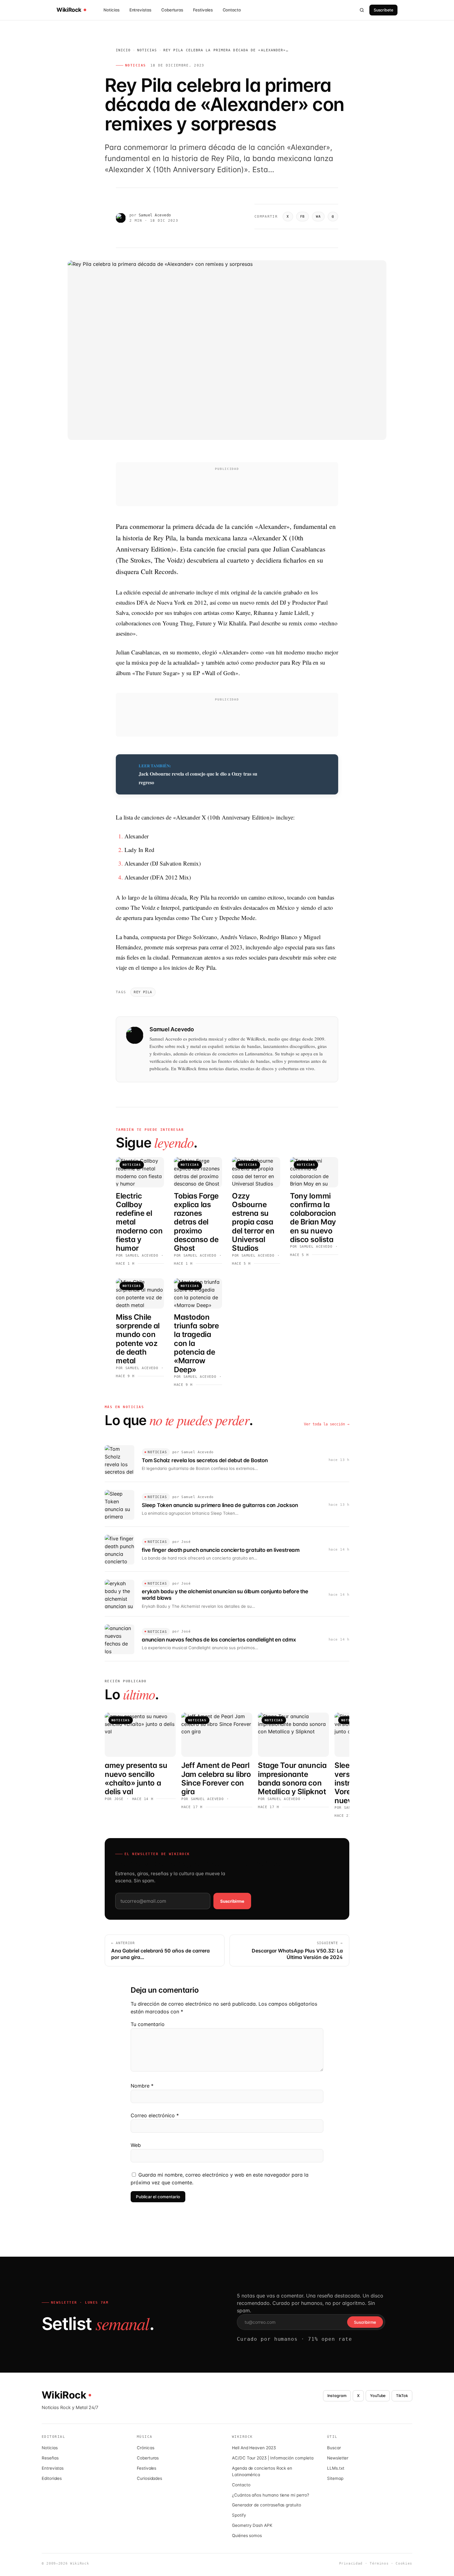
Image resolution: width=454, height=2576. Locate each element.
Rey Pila (143, 992)
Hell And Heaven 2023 (254, 2448)
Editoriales (52, 2478)
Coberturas (172, 10)
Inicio (123, 50)
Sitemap (335, 2478)
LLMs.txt (336, 2468)
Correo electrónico (155, 2115)
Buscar (334, 2448)
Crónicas (145, 2448)
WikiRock (69, 10)
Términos (379, 2563)
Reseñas (50, 2458)
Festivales (203, 10)
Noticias (111, 10)
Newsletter (338, 2458)
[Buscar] (362, 10)
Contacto (232, 10)
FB (303, 217)
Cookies (404, 2563)
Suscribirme (232, 1901)
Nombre (142, 2086)
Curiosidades (149, 2478)
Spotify (239, 2515)
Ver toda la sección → (327, 1424)
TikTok (402, 2396)
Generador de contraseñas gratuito (267, 2505)
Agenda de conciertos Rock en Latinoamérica (262, 2471)
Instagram (337, 2396)
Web (136, 2145)
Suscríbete (383, 10)
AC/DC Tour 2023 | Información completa (273, 2458)
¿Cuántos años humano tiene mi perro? (271, 2495)
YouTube (378, 2396)
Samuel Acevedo (155, 215)
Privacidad (351, 2563)
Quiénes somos (247, 2536)
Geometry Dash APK (252, 2525)
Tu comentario (148, 2024)
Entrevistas (140, 10)
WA (318, 217)
